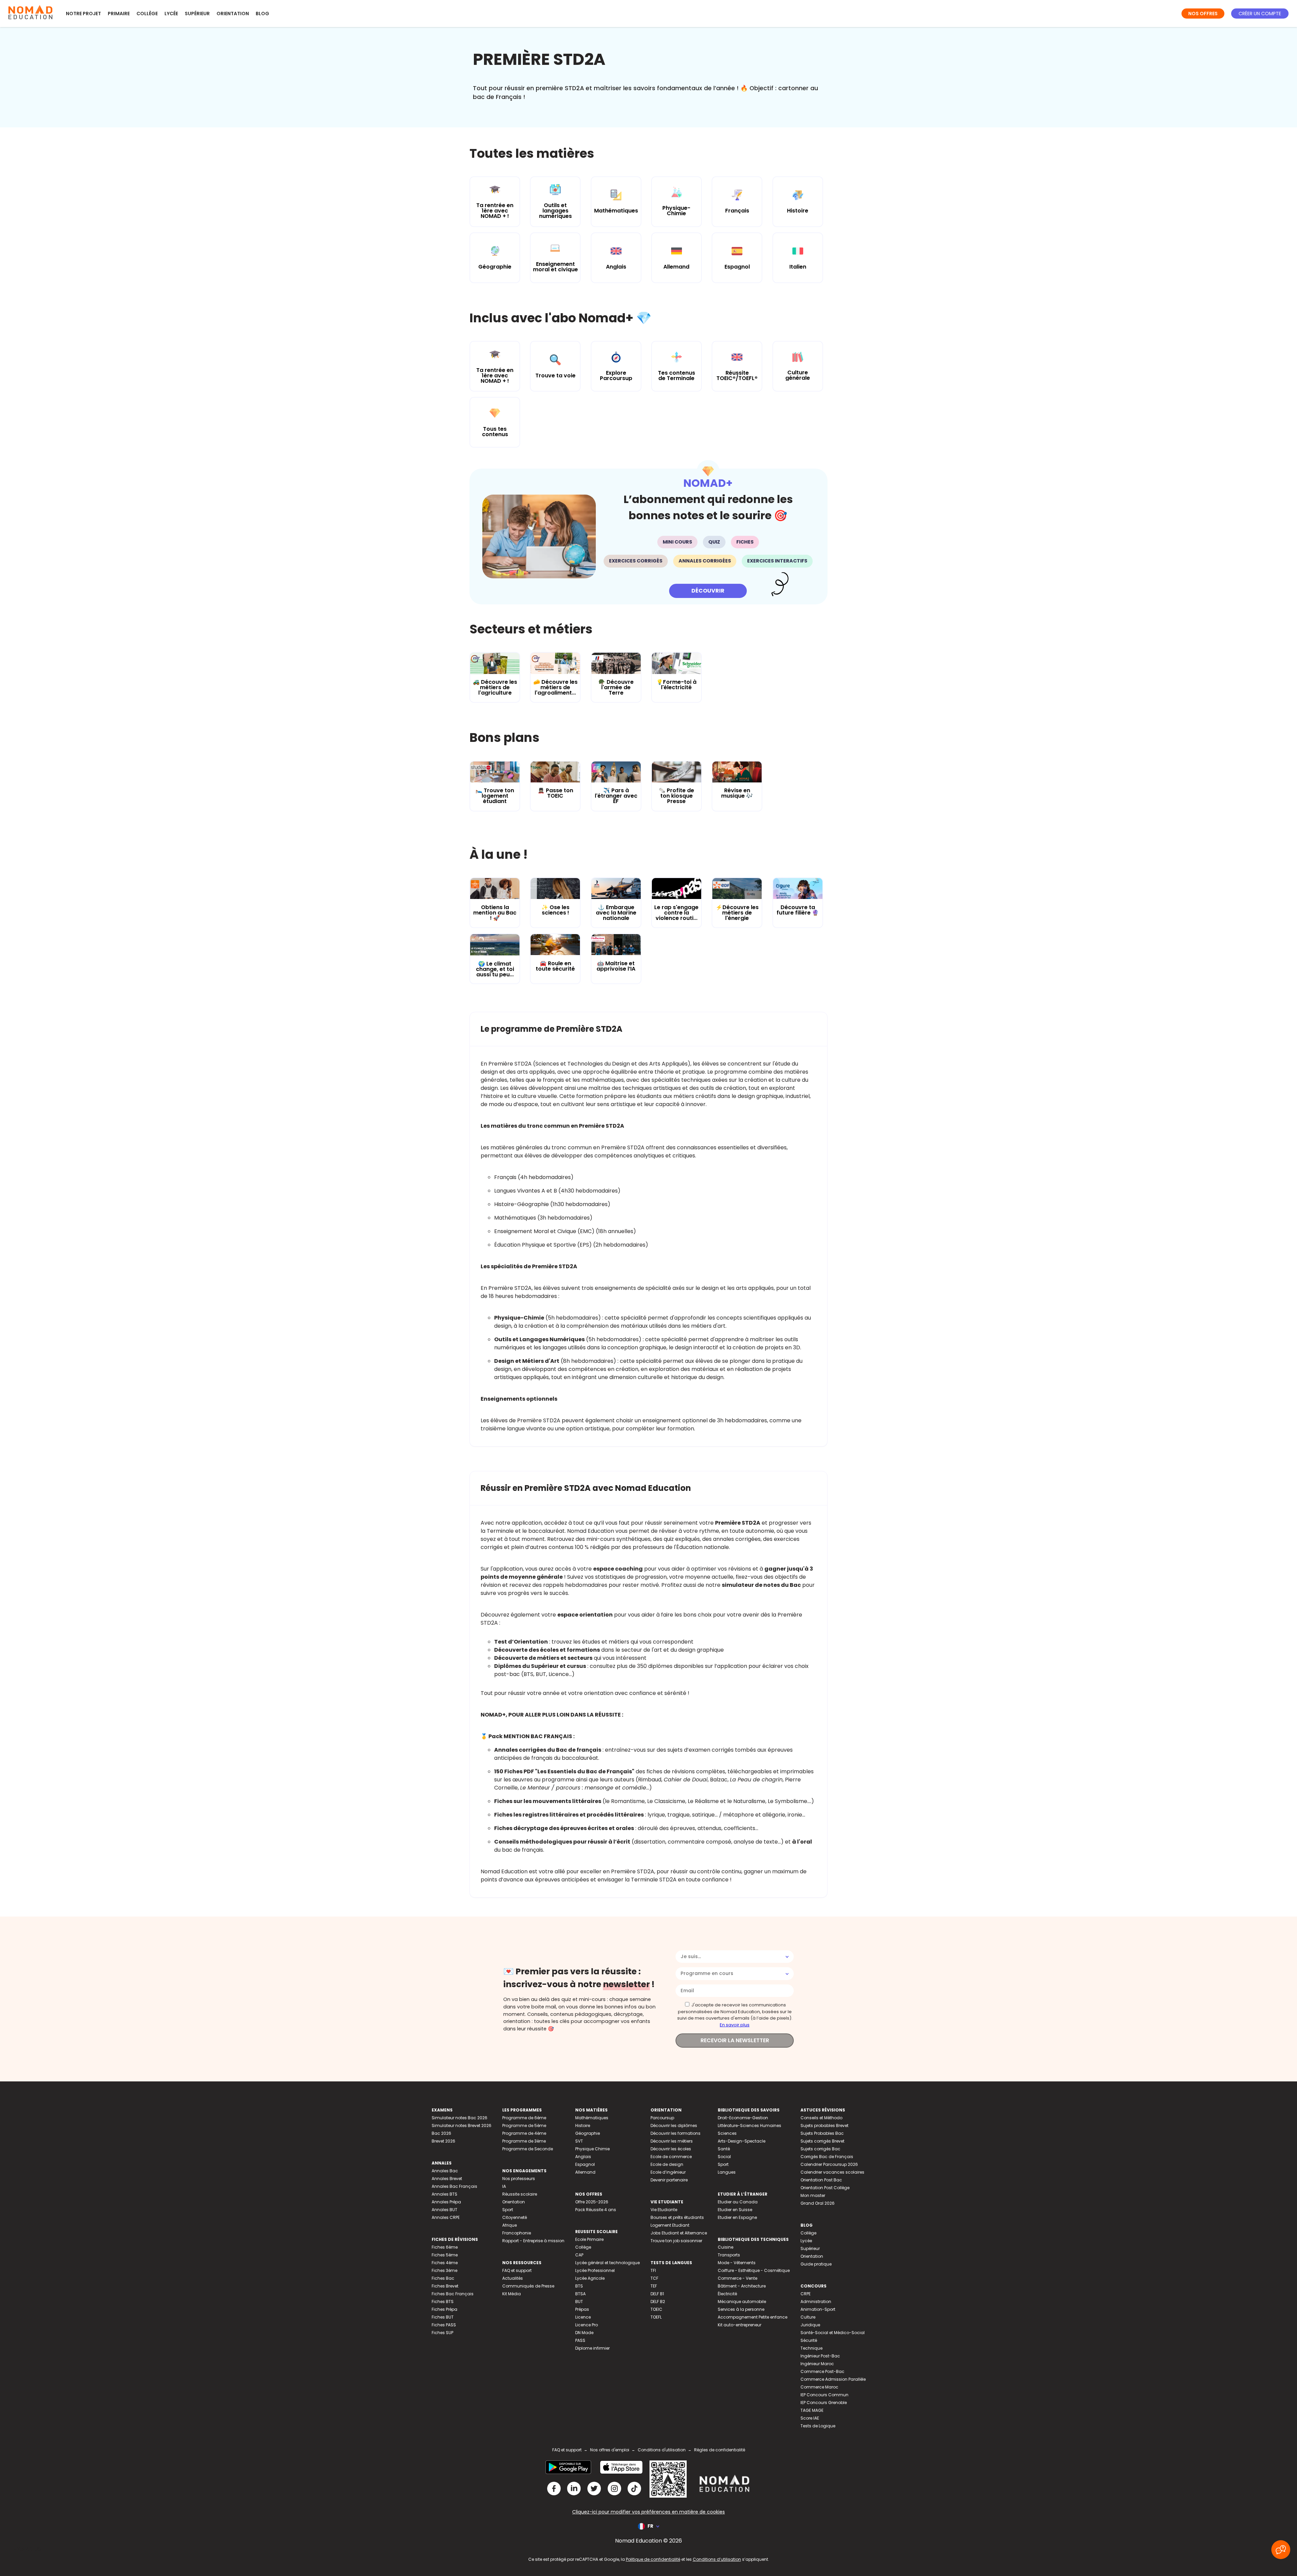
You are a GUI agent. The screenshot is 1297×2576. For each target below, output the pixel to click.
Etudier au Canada (738, 2202)
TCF (654, 2278)
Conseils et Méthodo (821, 2118)
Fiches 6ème (445, 2247)
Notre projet (83, 14)
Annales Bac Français (454, 2186)
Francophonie (517, 2233)
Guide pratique (816, 2264)
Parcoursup (662, 2118)
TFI (653, 2270)
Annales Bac (445, 2171)
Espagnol (585, 2164)
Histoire (583, 2125)
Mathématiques (592, 2118)
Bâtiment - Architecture (742, 2286)
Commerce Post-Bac (822, 2371)
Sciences (727, 2133)
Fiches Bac (443, 2278)
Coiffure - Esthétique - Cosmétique (754, 2270)
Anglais (583, 2157)
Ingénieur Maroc (817, 2364)
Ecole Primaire (589, 2239)
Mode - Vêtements (737, 2263)
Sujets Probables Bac (822, 2133)
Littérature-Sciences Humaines (749, 2125)
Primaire (119, 14)
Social (724, 2157)
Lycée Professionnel (595, 2270)
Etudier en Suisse (735, 2210)
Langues (727, 2172)
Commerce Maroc (819, 2387)
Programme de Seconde (528, 2149)
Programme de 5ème (524, 2125)
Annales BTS (444, 2194)
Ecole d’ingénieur (668, 2172)
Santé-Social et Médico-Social (833, 2333)
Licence (583, 2317)
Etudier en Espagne (737, 2217)
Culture (808, 2317)
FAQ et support (517, 2270)
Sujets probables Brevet (824, 2125)
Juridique (810, 2325)
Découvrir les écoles (671, 2149)
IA (504, 2186)
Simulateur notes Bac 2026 (460, 2118)
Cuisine (726, 2247)
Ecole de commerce (671, 2157)
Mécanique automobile (742, 2302)
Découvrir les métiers (672, 2141)
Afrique (510, 2225)
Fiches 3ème (444, 2270)
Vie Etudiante (664, 2210)
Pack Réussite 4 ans (596, 2210)
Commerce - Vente (737, 2278)
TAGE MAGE (812, 2410)
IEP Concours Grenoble (824, 2403)
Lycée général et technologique (607, 2263)
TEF (654, 2286)
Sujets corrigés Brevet (822, 2141)
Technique (811, 2348)
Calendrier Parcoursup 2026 (829, 2164)
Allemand (585, 2172)
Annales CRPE (446, 2217)
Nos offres (1203, 14)
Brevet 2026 (443, 2141)
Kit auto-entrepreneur (740, 2325)
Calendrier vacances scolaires (832, 2172)
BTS (579, 2286)
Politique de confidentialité (653, 2559)
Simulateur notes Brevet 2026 (462, 2125)
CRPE (806, 2294)
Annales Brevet (447, 2179)
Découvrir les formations (676, 2133)
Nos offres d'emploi (610, 2450)
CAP (579, 2255)
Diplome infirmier (592, 2348)
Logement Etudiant (670, 2225)
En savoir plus (735, 2025)
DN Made (584, 2333)
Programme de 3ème (524, 2141)
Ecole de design (667, 2164)
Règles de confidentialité (720, 2450)
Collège (147, 14)
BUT (579, 2302)
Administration (816, 2302)
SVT (579, 2141)
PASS (580, 2340)
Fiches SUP (442, 2333)
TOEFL (656, 2317)
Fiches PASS (444, 2325)
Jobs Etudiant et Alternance (679, 2233)
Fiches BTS (443, 2302)
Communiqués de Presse (528, 2286)
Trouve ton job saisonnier (676, 2241)
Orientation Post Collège (825, 2188)
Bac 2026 (441, 2133)
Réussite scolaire (520, 2194)
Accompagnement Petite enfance (753, 2317)
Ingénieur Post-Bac (820, 2356)
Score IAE (810, 2418)
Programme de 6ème (524, 2118)
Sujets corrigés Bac (820, 2149)
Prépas (582, 2309)
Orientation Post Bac (821, 2180)
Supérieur (197, 14)
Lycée (171, 14)
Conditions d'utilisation (662, 2450)
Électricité (727, 2294)
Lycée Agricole (590, 2278)
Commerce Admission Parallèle (833, 2379)
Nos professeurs (519, 2179)
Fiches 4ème (445, 2263)
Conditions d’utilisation (717, 2559)
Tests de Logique (818, 2426)
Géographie (588, 2133)
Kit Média (512, 2294)
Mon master (813, 2195)
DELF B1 (657, 2294)
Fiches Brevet (445, 2286)
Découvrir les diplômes (674, 2125)
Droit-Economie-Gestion (743, 2118)
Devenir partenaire (669, 2180)
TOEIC (656, 2309)
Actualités (513, 2278)
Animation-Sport (818, 2309)
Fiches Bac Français (453, 2294)
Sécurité (809, 2340)
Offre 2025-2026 (592, 2202)
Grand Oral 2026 (818, 2203)
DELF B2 (658, 2302)
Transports (729, 2255)
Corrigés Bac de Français (827, 2157)
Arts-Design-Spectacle (742, 2141)
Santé (724, 2149)
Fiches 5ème (445, 2255)
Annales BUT (444, 2210)
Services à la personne (741, 2309)
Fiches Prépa (444, 2309)
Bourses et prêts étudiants (677, 2217)
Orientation (233, 14)
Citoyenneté (515, 2217)
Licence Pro (587, 2325)
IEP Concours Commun (824, 2395)
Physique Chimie (592, 2149)
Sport (508, 2210)
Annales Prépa (446, 2202)
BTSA (580, 2294)
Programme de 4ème (524, 2133)
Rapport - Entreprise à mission (533, 2241)
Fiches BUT (443, 2317)
